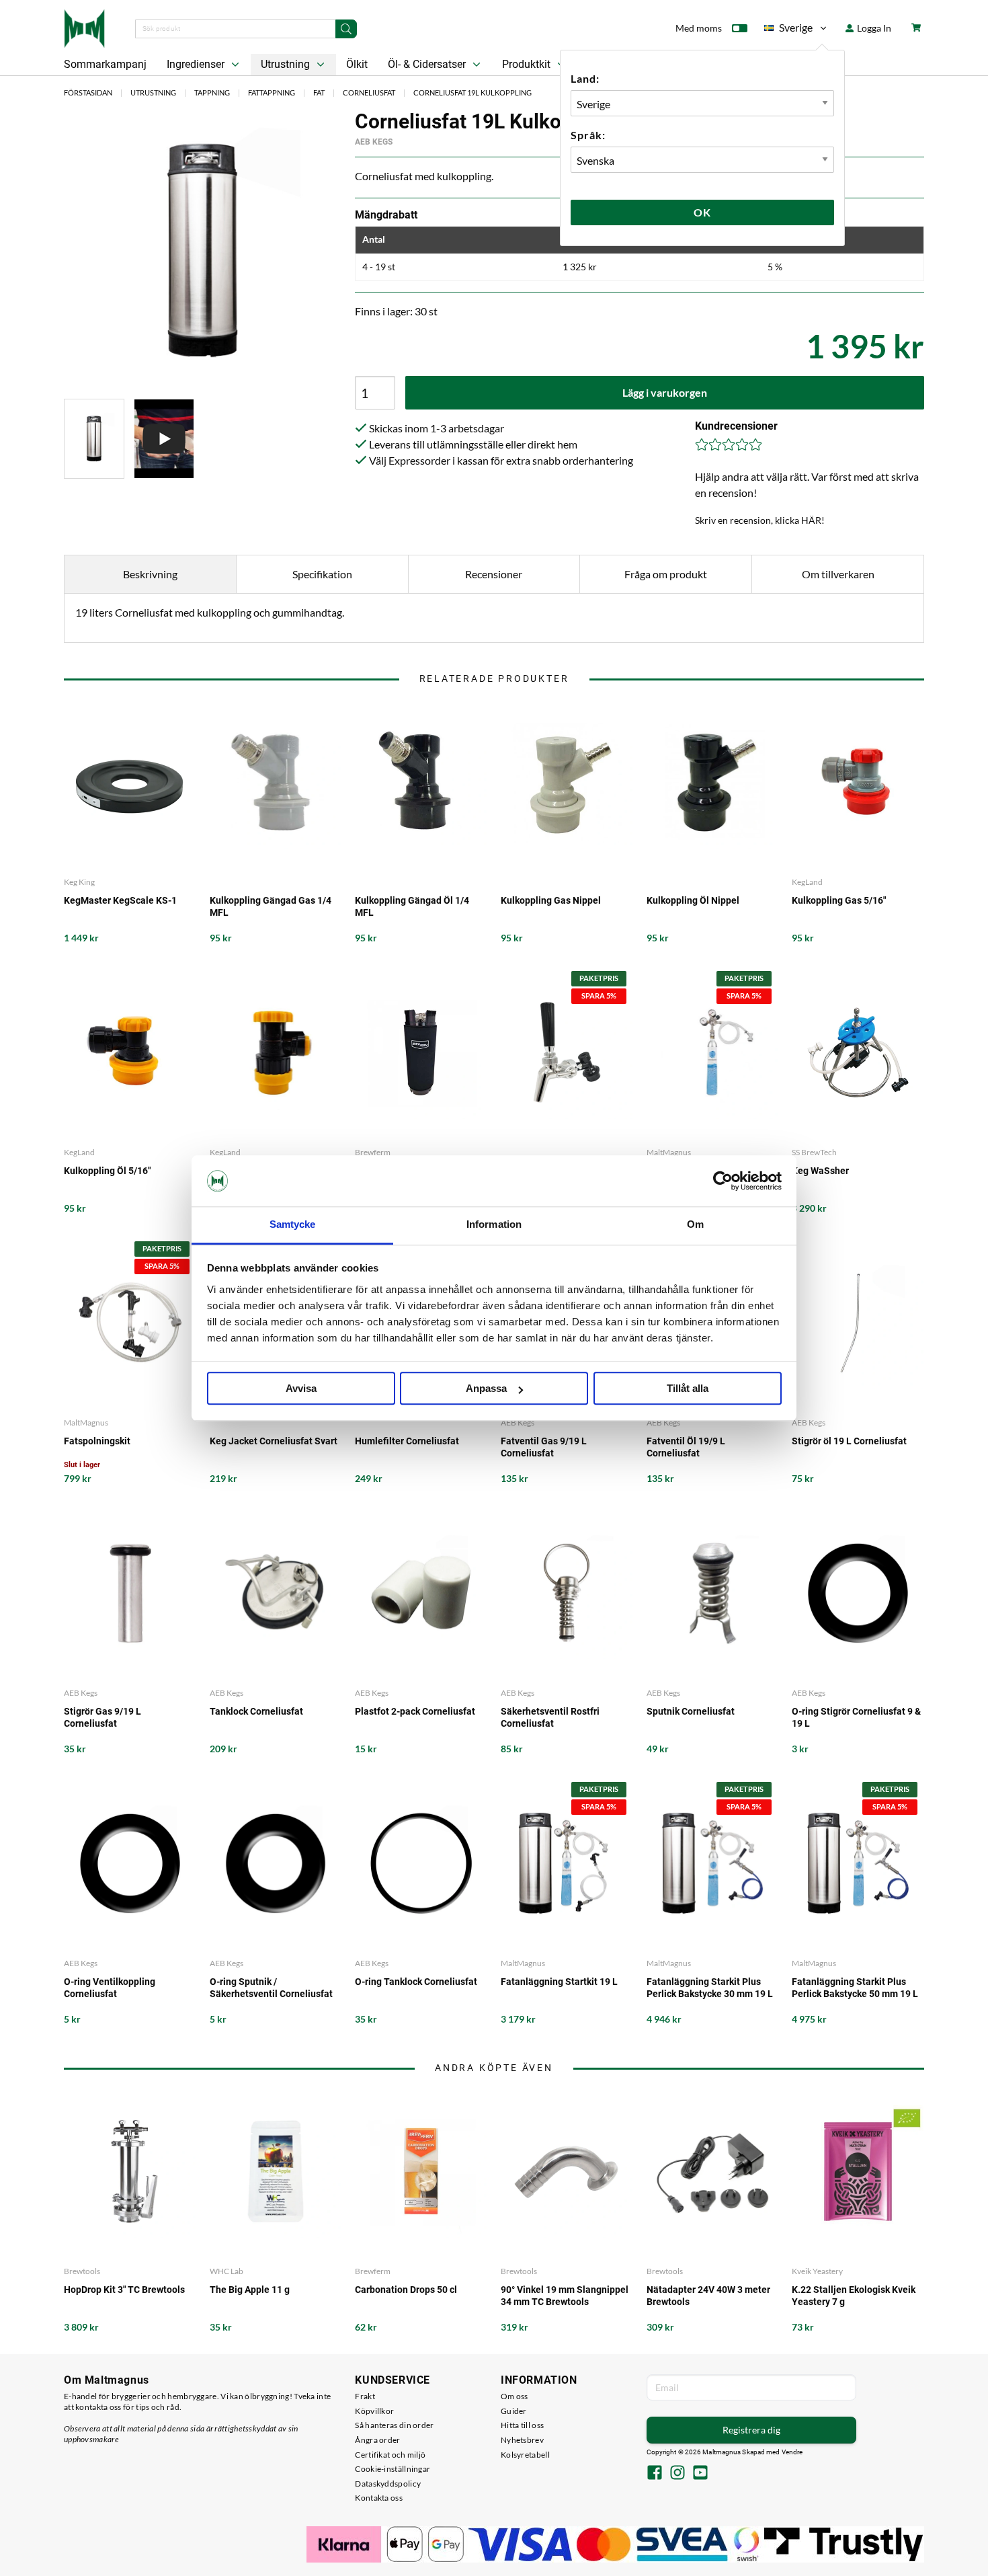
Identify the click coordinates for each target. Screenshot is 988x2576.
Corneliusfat (369, 92)
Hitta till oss (522, 2425)
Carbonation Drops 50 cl (406, 2290)
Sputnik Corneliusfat (691, 1711)
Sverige (788, 30)
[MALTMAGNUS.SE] (84, 27)
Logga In (873, 28)
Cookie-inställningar (393, 2469)
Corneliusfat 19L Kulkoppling (472, 92)
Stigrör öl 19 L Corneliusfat (849, 1441)
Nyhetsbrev (522, 2440)
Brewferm (373, 1152)
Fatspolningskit (97, 1441)
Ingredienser (197, 64)
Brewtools (82, 2271)
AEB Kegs (374, 142)
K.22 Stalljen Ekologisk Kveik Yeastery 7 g (854, 2296)
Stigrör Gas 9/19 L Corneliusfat (102, 1717)
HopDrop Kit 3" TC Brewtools (124, 2290)
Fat (319, 92)
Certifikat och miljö (390, 2455)
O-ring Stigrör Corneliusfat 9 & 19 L (856, 1717)
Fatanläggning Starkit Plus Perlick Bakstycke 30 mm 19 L (710, 1988)
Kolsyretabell (525, 2455)
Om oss (514, 2396)
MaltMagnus (669, 1152)
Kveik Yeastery (817, 2271)
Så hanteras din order (394, 2425)
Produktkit (528, 64)
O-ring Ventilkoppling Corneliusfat (110, 1988)
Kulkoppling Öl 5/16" (107, 1171)
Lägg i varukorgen (665, 392)
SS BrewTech (814, 1152)
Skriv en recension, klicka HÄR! (760, 520)
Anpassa (486, 1389)
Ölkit (357, 64)
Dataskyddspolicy (388, 2484)
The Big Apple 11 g (250, 2290)
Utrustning (287, 64)
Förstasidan (88, 92)
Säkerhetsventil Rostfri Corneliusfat (550, 1717)
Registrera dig (751, 2430)
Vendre (792, 2452)
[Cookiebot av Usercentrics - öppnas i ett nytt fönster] (723, 1181)
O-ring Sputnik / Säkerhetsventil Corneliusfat (271, 1988)
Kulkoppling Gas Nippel (551, 900)
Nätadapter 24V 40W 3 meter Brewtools (708, 2296)
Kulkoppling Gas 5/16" (839, 900)
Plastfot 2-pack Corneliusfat (415, 1711)
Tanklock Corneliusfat (256, 1711)
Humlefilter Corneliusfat (407, 1441)
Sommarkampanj (105, 64)
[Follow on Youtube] (700, 2474)
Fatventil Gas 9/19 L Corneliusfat (544, 1447)
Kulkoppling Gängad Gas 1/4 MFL (271, 906)
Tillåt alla (688, 1389)
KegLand (807, 882)
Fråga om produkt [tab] (666, 574)
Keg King (79, 882)
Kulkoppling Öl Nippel (693, 900)
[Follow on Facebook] (655, 2474)
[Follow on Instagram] (677, 2474)
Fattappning (272, 92)
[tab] (94, 439)
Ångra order (377, 2440)
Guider (514, 2411)
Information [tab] (494, 1225)
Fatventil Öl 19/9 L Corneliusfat (686, 1447)
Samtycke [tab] (293, 1225)
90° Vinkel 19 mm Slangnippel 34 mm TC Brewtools (565, 2296)
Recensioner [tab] (494, 574)
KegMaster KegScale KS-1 (120, 900)
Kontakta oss (379, 2498)
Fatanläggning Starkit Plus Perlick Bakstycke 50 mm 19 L (855, 1988)
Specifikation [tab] (322, 574)
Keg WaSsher (820, 1171)
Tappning (212, 92)
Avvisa (301, 1389)
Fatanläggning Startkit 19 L (559, 1982)
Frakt (365, 2396)
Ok (702, 212)
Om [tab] (695, 1225)
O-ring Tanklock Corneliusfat (416, 1982)
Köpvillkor (374, 2411)
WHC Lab (227, 2271)
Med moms (699, 28)
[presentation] (94, 439)
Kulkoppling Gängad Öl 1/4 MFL (412, 906)
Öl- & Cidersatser (428, 64)
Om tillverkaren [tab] (838, 574)
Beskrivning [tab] (150, 574)
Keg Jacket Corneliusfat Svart (274, 1441)
